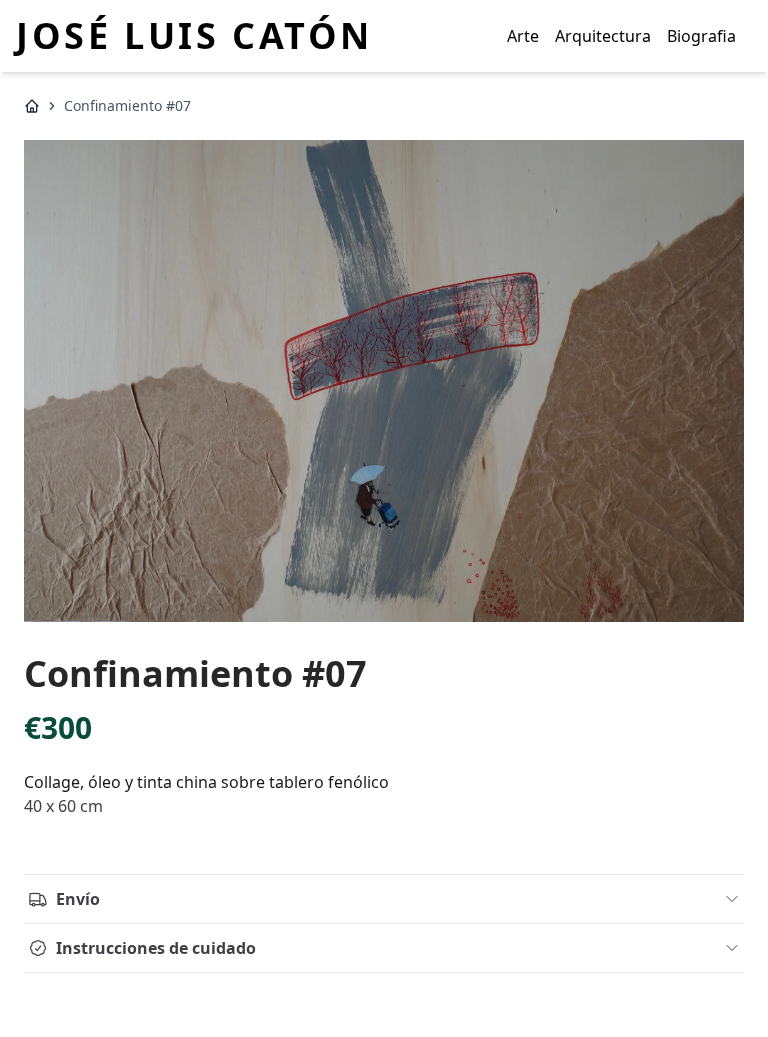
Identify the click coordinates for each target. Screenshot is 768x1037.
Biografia (701, 36)
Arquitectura (603, 36)
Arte (523, 36)
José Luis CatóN (194, 35)
